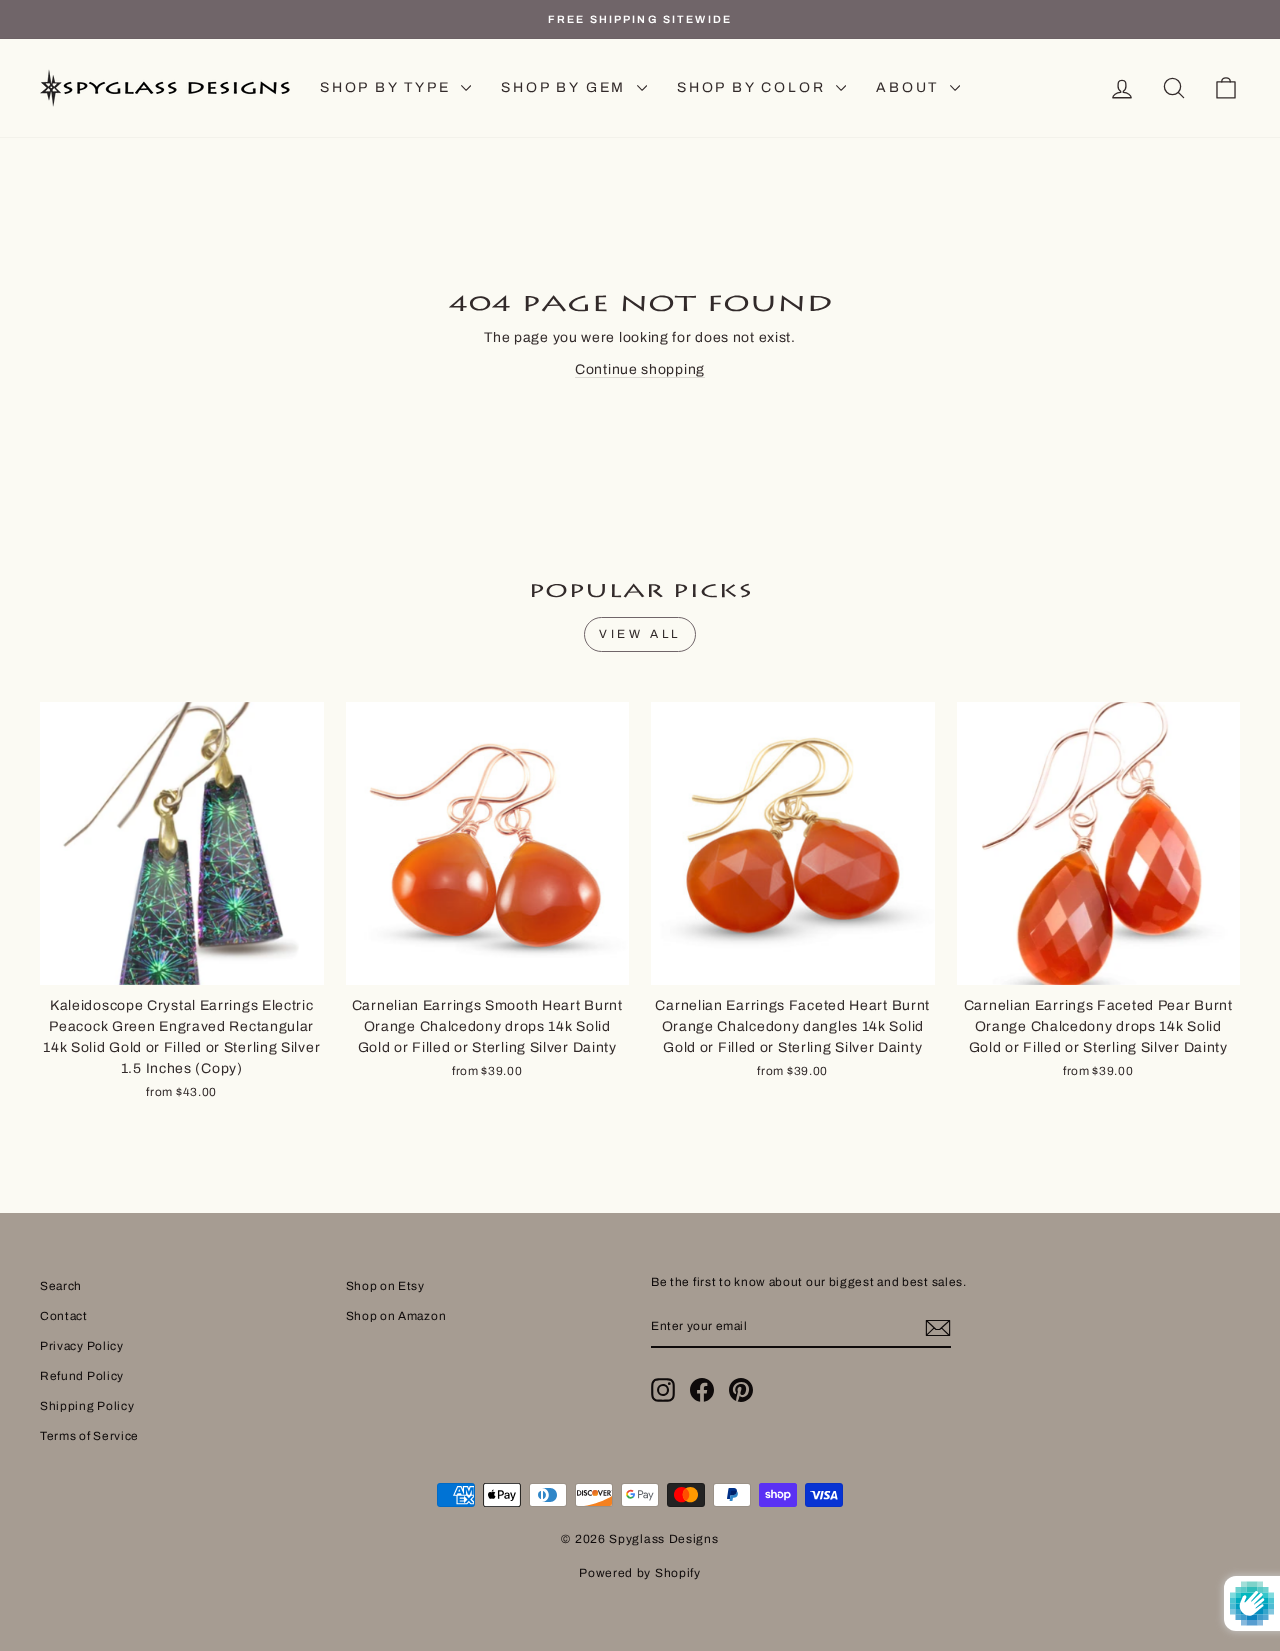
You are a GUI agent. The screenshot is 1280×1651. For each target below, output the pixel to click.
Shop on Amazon (396, 1316)
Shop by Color (754, 87)
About (910, 87)
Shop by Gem (566, 87)
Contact (64, 1316)
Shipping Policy (87, 1406)
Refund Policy (82, 1376)
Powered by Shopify (640, 1573)
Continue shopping (640, 369)
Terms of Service (89, 1436)
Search (61, 1286)
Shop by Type (388, 87)
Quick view (182, 962)
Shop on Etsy (385, 1286)
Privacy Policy (82, 1346)
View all (640, 634)
